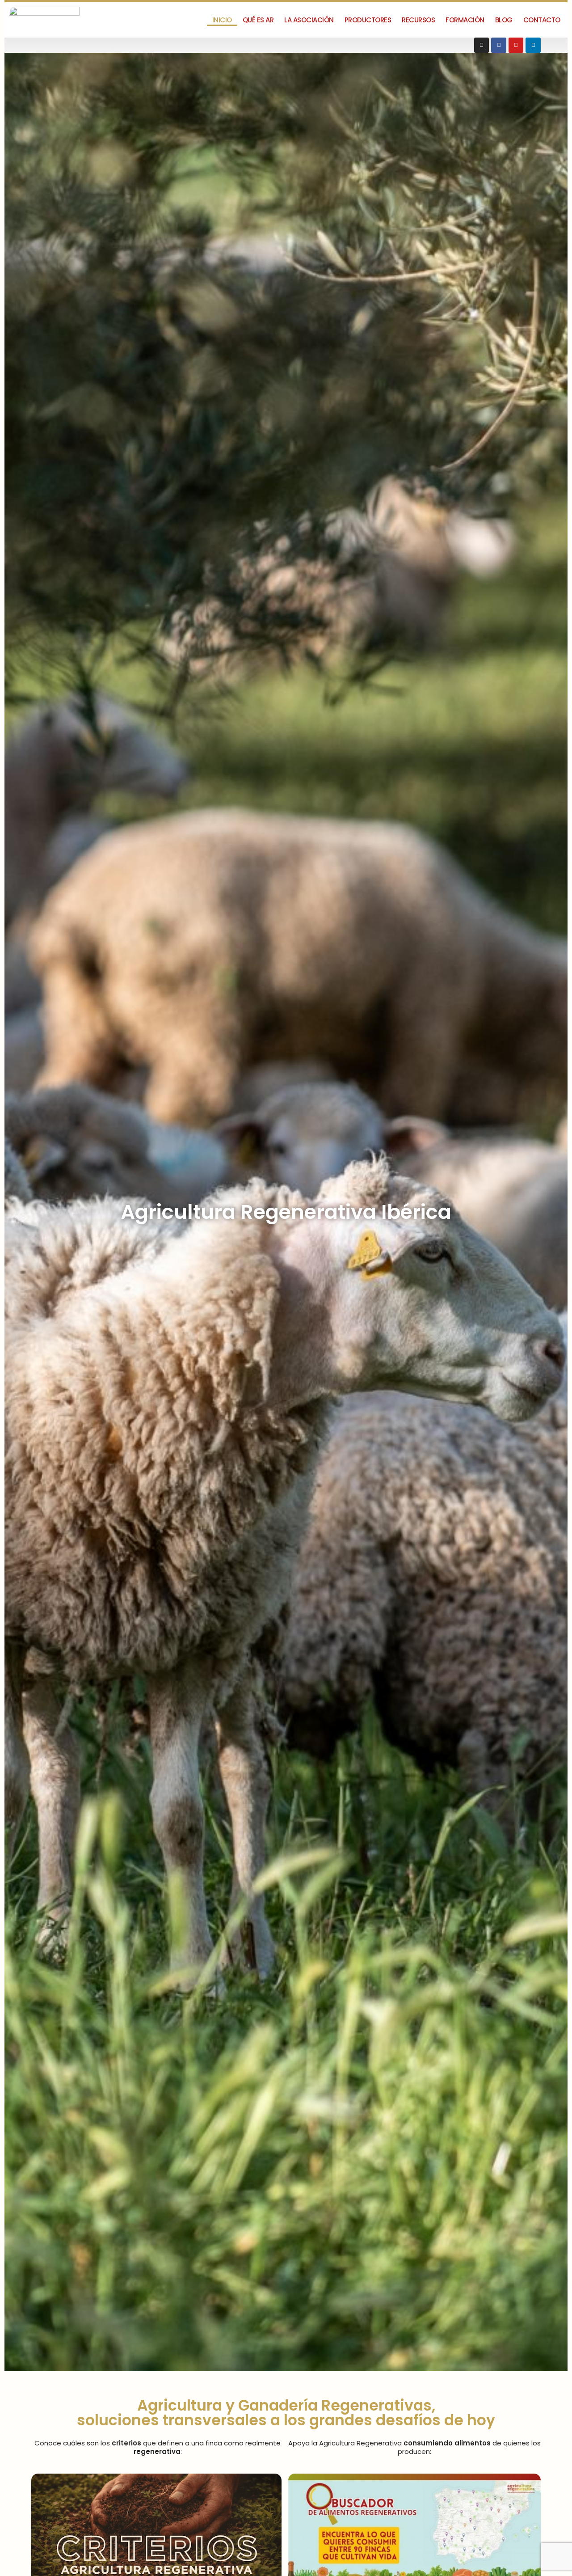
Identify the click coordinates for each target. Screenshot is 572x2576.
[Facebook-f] (499, 45)
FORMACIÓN (465, 20)
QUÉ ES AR (258, 20)
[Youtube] (516, 45)
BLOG (504, 20)
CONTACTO (542, 20)
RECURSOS (418, 20)
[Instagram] (482, 45)
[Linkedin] (533, 45)
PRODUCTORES (368, 20)
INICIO (222, 20)
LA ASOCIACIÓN (309, 20)
